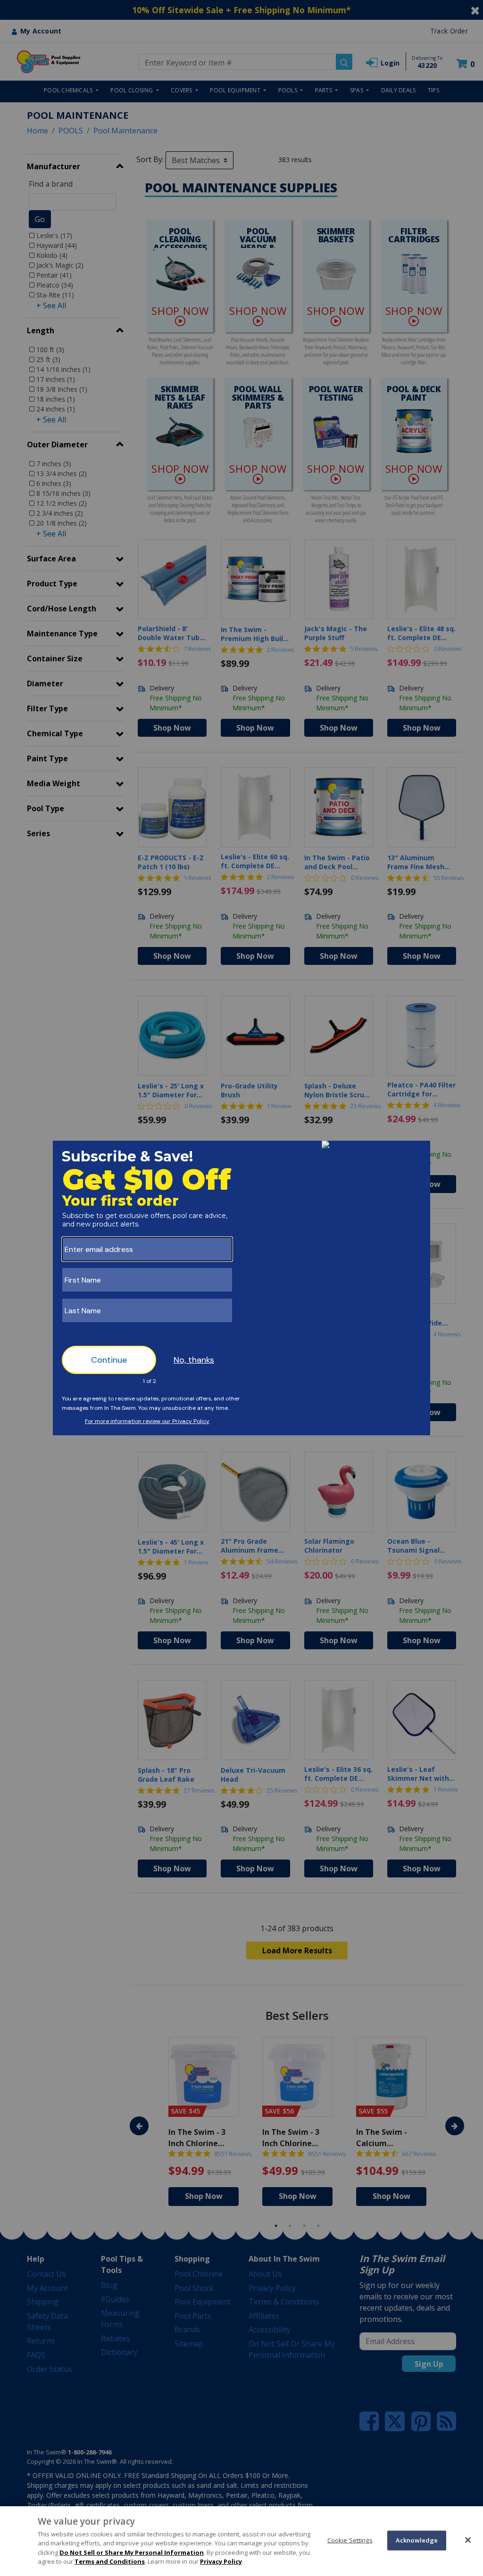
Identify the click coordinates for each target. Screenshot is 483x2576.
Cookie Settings (350, 2540)
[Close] (468, 2540)
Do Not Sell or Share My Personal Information (132, 2552)
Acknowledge (417, 2540)
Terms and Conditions (110, 2561)
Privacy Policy (221, 2561)
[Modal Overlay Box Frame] (241, 1288)
